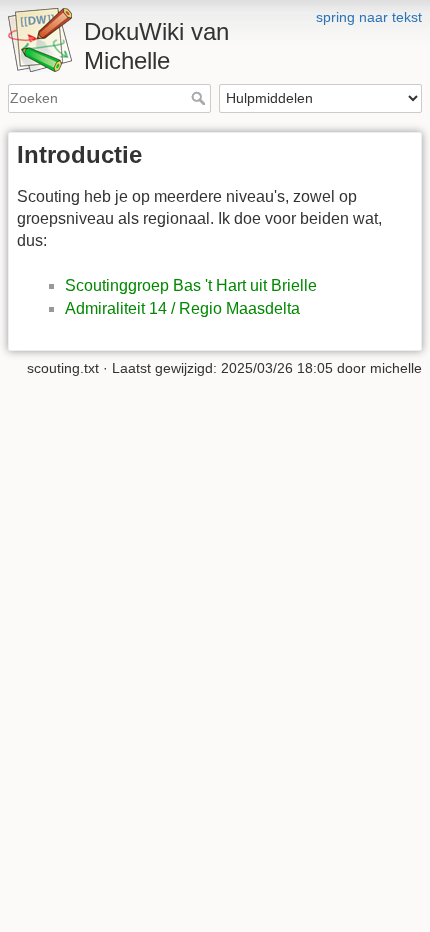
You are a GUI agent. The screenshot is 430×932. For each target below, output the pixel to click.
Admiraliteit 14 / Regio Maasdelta (182, 308)
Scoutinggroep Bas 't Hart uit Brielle (191, 285)
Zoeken (200, 98)
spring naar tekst (369, 17)
